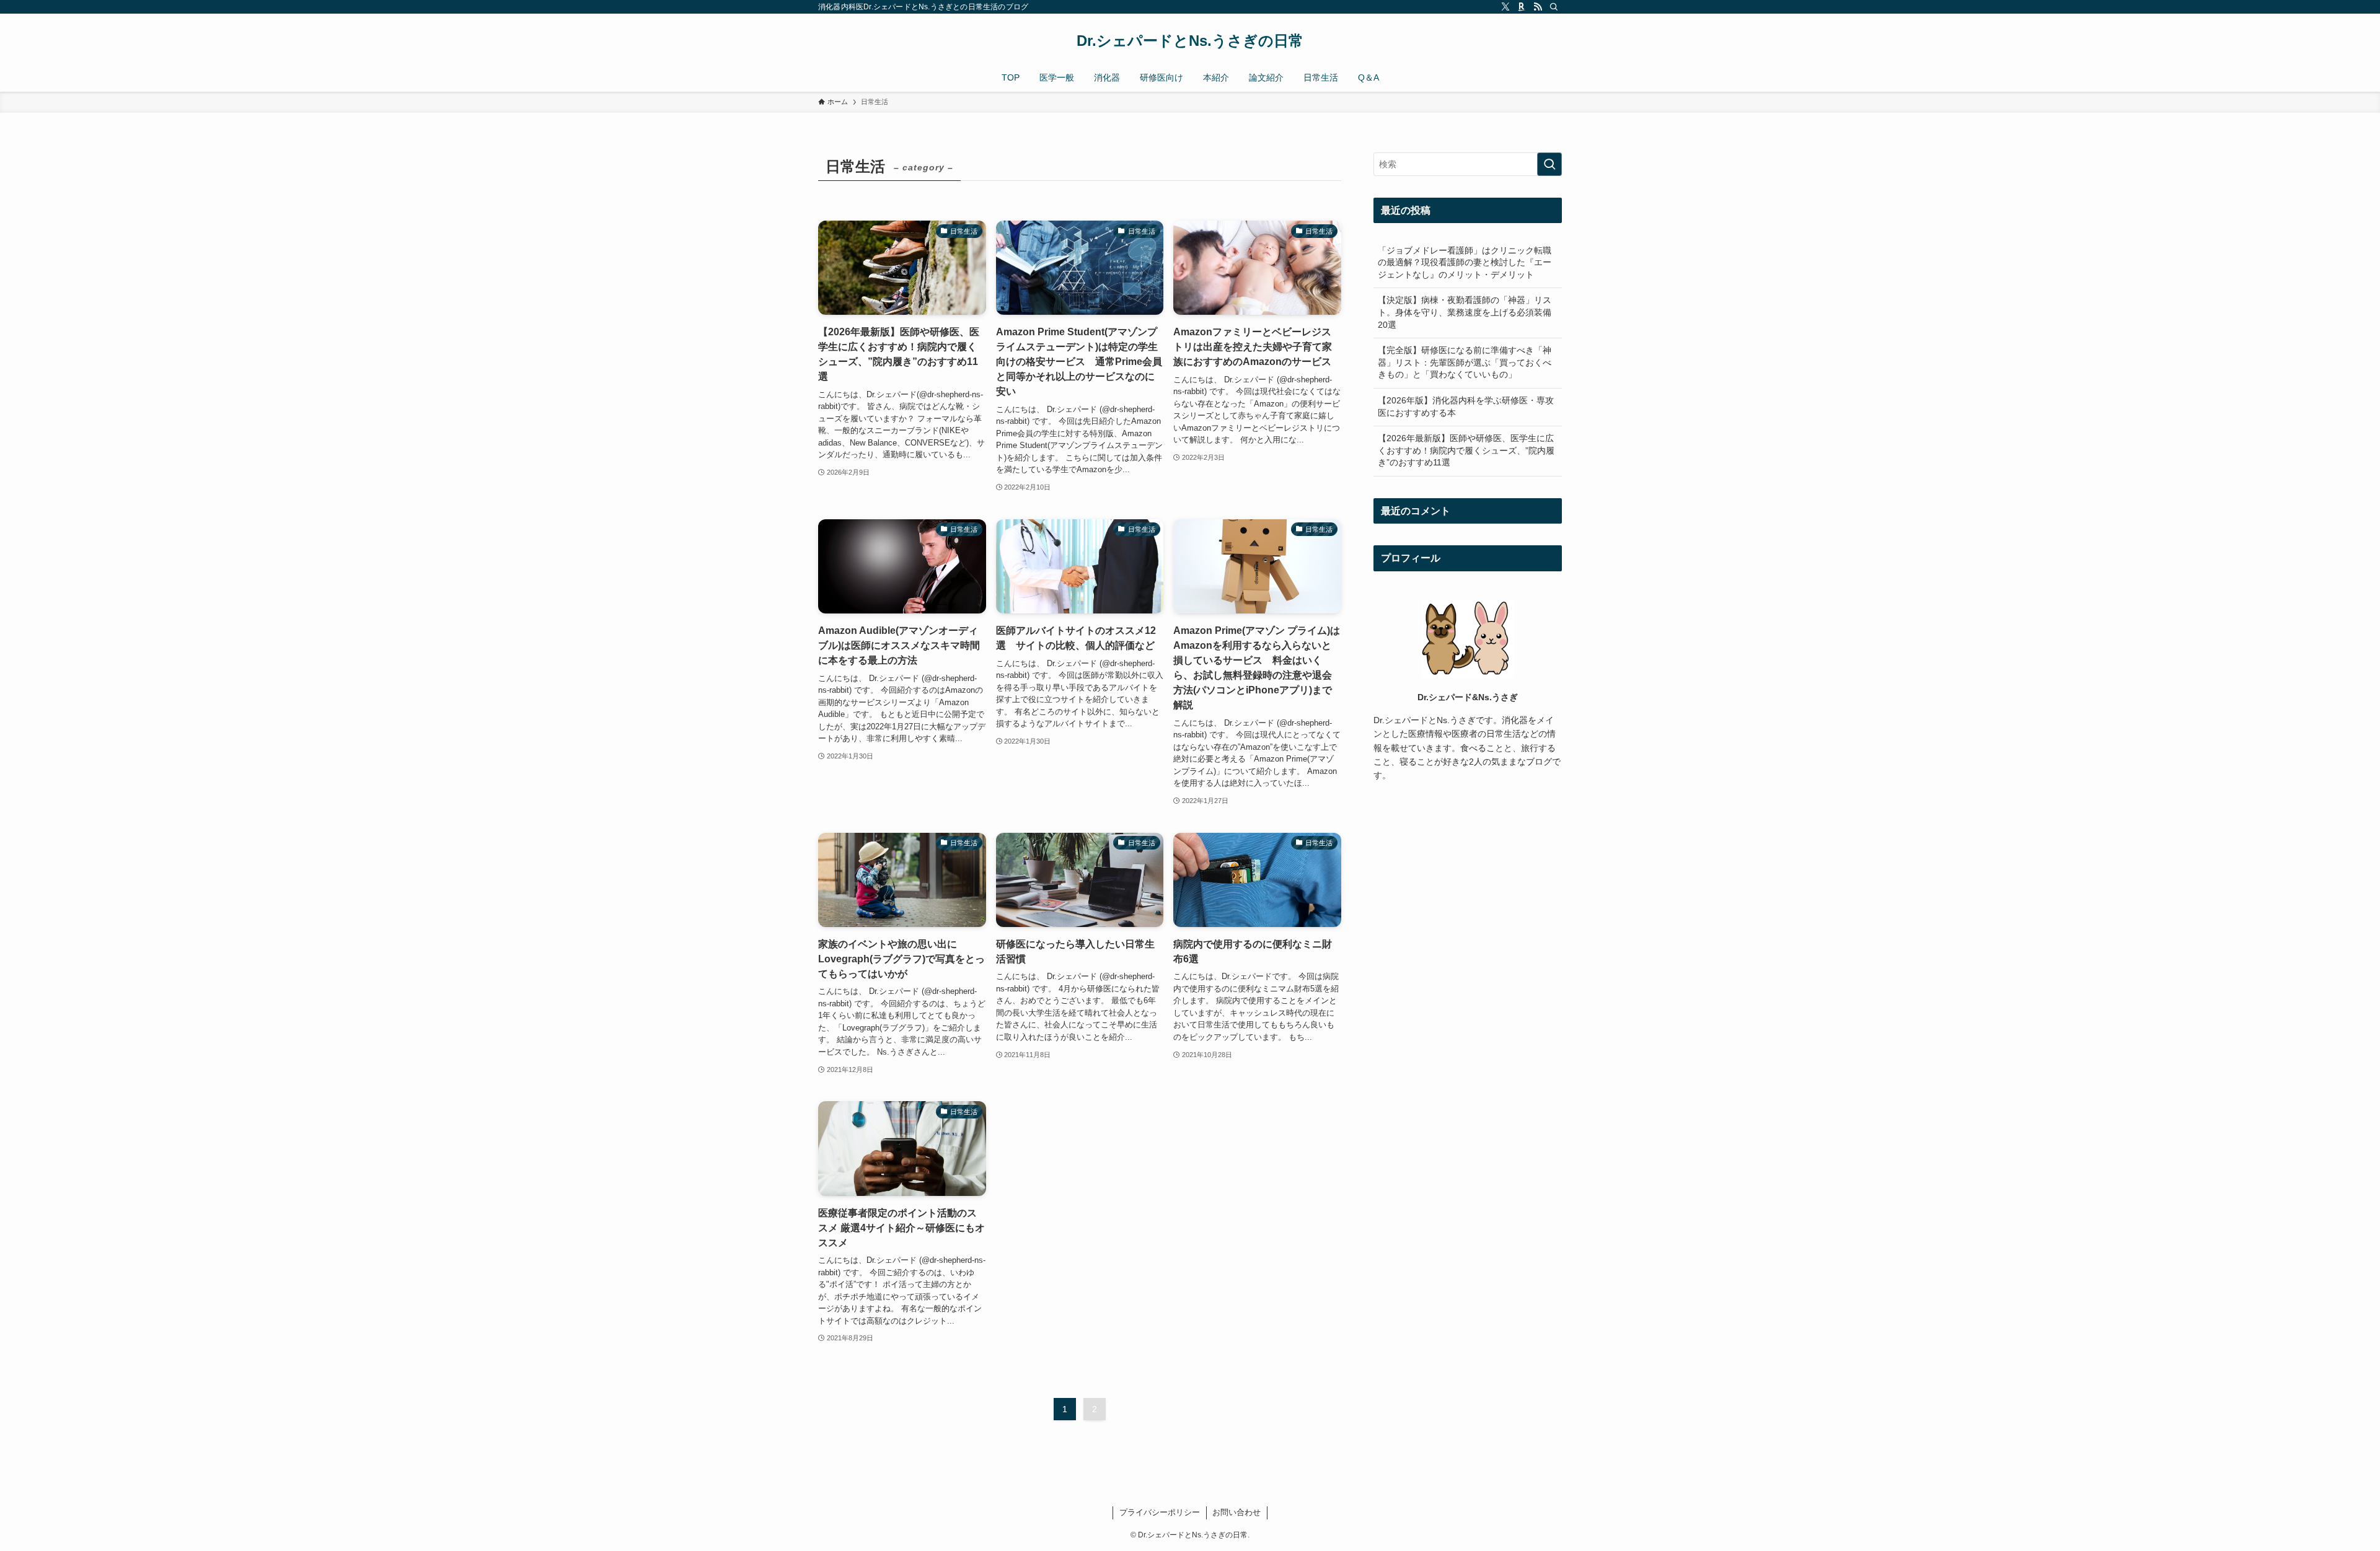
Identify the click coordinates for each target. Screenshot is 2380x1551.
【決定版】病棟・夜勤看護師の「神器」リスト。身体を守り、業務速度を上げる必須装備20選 (1465, 312)
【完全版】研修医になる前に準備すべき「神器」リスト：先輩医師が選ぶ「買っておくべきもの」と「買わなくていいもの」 (1465, 362)
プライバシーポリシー (1160, 1512)
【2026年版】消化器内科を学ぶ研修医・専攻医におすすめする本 (1466, 406)
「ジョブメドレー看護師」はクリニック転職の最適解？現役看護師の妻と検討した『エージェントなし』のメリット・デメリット (1465, 262)
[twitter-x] (1505, 7)
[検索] (1554, 7)
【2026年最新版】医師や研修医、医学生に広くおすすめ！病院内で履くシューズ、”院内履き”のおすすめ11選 (1466, 450)
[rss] (1538, 7)
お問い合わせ (1236, 1512)
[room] (1522, 7)
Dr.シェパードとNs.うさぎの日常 (1190, 41)
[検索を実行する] (1549, 164)
